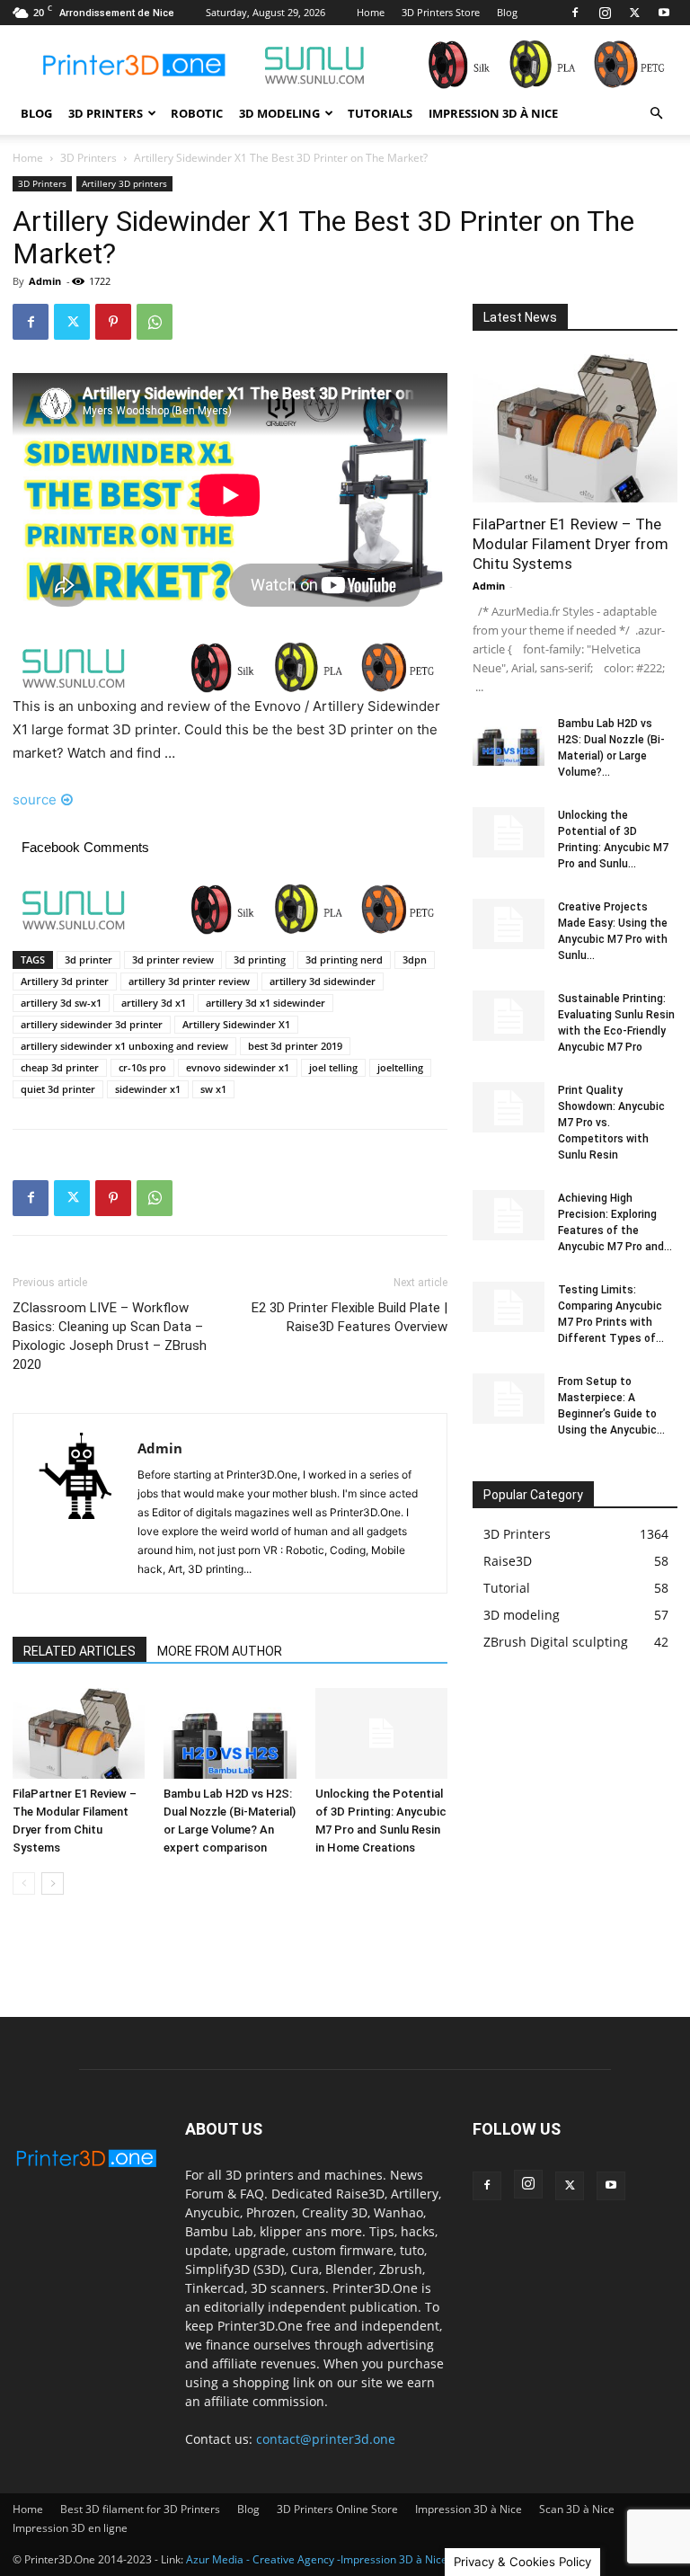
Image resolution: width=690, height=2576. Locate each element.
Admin (45, 281)
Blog (507, 12)
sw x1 (213, 1089)
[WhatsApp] (155, 322)
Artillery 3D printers (124, 183)
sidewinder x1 (148, 1089)
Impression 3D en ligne (70, 2528)
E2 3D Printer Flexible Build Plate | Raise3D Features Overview (349, 1317)
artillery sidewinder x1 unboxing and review (124, 1046)
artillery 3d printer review (189, 981)
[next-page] (53, 1883)
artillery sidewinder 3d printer (92, 1024)
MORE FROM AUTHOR (220, 1651)
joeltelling (400, 1067)
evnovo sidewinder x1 (238, 1067)
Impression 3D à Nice (493, 113)
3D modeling (279, 113)
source (35, 799)
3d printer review (173, 959)
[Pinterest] (113, 322)
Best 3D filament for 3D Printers (140, 2509)
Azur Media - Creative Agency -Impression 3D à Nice (317, 2559)
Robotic (197, 113)
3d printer (88, 959)
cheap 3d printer (60, 1067)
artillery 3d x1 (154, 1003)
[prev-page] (24, 1883)
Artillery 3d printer (65, 981)
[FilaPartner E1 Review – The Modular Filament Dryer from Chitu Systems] (79, 1733)
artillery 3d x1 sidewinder (265, 1003)
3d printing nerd (344, 959)
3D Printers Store (441, 12)
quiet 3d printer (58, 1089)
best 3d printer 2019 (295, 1046)
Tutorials (380, 113)
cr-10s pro (142, 1067)
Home (371, 12)
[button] (656, 114)
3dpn (415, 959)
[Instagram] (605, 13)
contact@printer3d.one (326, 2439)
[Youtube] (664, 13)
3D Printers (106, 113)
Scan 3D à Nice (577, 2509)
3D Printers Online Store (337, 2509)
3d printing (260, 959)
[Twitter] (634, 13)
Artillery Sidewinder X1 (236, 1024)
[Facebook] (575, 13)
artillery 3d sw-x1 (61, 1003)
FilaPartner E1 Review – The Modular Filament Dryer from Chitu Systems (571, 544)
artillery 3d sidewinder (323, 981)
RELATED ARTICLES (80, 1651)
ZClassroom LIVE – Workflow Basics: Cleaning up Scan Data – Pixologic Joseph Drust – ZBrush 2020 (110, 1336)
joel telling (333, 1067)
